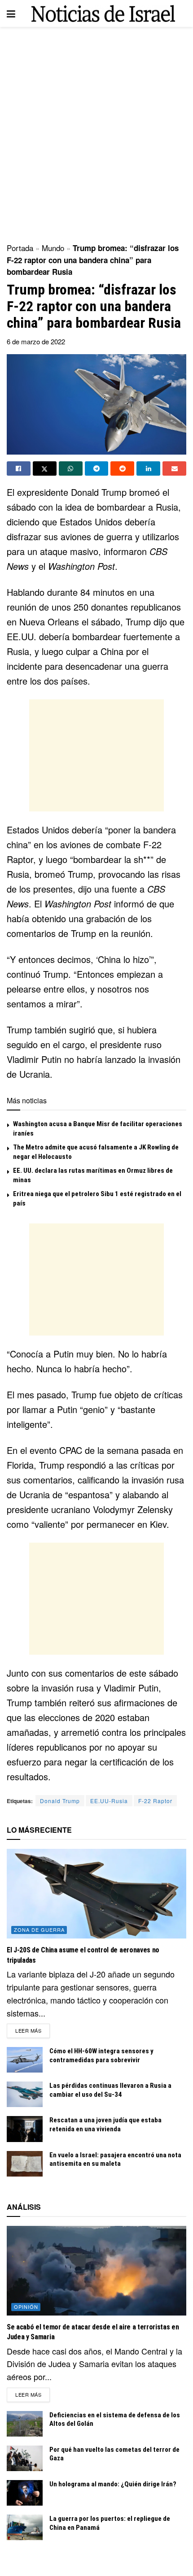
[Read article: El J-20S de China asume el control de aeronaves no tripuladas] (96, 1894)
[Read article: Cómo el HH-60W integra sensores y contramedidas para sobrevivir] (25, 2060)
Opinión (26, 2307)
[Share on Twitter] (45, 468)
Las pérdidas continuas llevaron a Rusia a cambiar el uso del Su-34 (110, 2090)
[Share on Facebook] (19, 468)
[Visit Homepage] (103, 14)
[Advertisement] (96, 132)
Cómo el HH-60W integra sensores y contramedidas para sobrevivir (101, 2056)
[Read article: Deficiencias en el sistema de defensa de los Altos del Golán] (25, 2424)
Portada (20, 248)
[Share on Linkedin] (148, 468)
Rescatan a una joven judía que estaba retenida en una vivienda (105, 2125)
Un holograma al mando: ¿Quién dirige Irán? (113, 2484)
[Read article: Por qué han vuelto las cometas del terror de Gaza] (25, 2458)
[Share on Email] (174, 468)
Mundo (53, 248)
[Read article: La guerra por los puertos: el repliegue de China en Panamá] (25, 2527)
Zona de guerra (39, 1930)
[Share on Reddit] (122, 468)
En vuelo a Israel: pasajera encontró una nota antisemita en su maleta (115, 2160)
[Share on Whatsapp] (71, 468)
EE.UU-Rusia (109, 1801)
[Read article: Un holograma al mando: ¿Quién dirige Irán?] (25, 2493)
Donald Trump (60, 1801)
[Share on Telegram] (97, 468)
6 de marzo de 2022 (36, 341)
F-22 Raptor (155, 1801)
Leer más (33, 2030)
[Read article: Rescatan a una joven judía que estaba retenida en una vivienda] (25, 2129)
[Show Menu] (11, 13)
